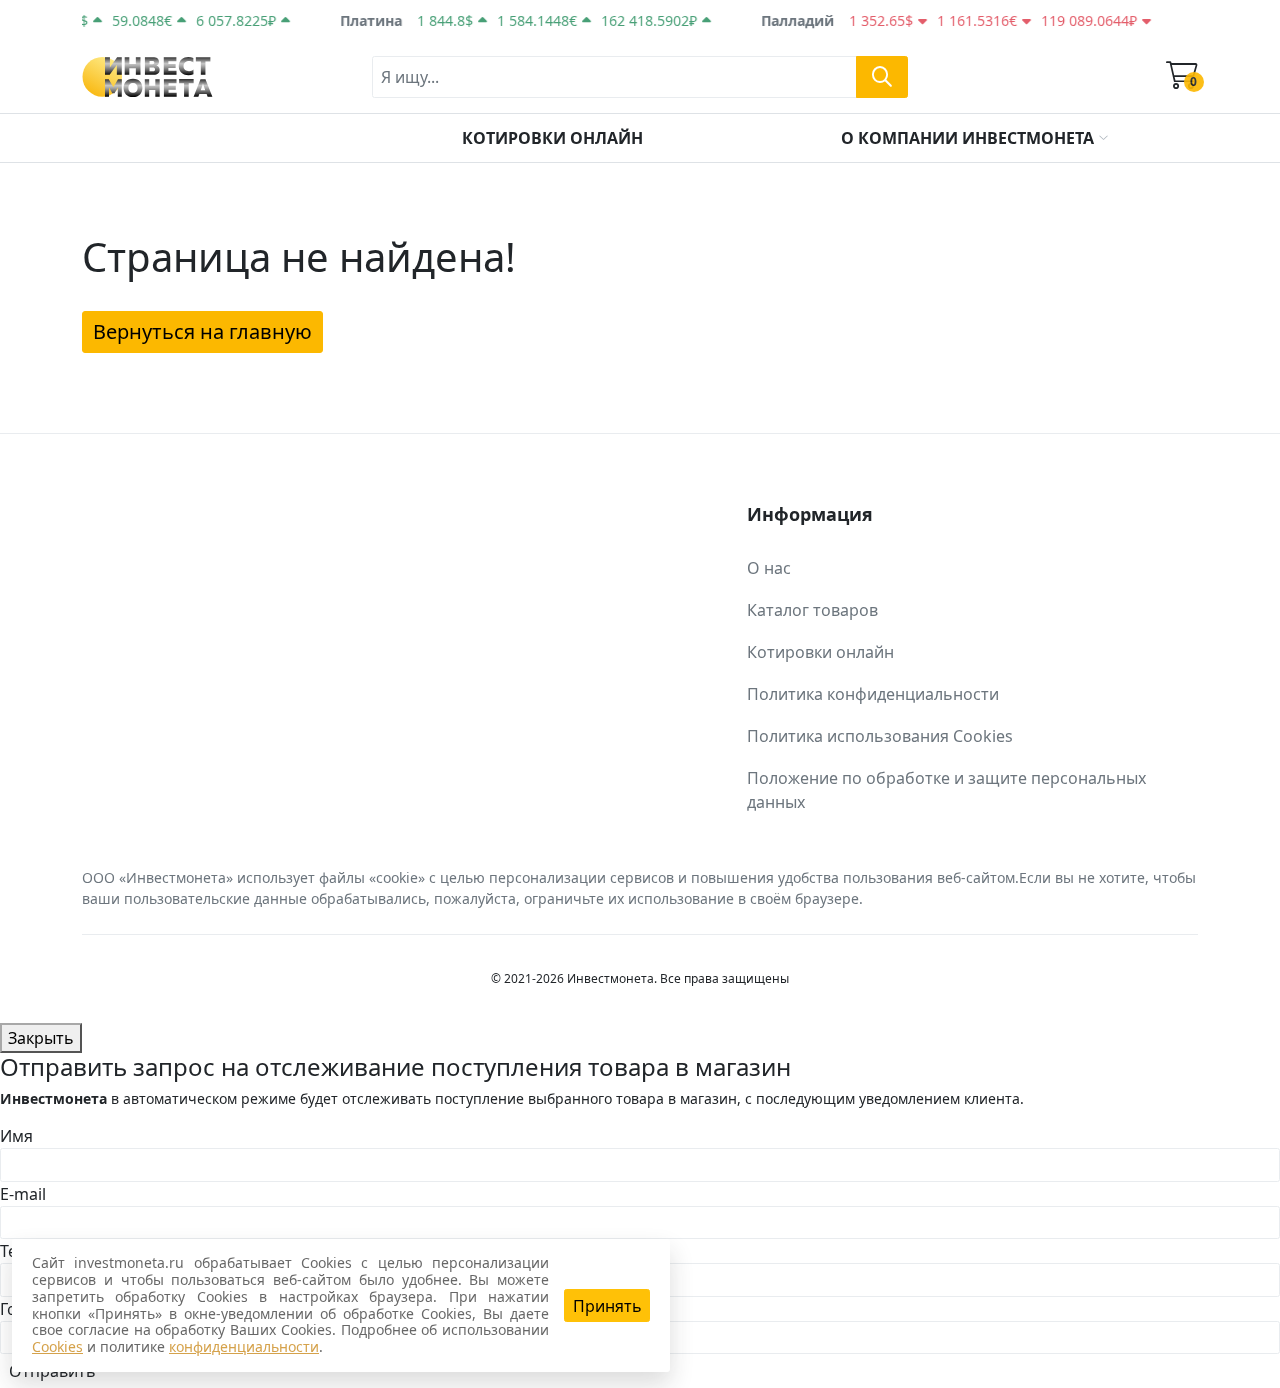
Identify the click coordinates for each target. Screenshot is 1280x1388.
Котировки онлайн (820, 652)
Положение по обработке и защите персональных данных (946, 790)
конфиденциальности (244, 1346)
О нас (769, 568)
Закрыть (41, 1038)
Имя (16, 1136)
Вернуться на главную (202, 331)
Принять (607, 1306)
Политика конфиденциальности (873, 694)
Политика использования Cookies (880, 736)
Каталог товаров (812, 610)
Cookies (57, 1346)
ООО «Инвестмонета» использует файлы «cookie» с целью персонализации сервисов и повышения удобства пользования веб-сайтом (548, 877)
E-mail (23, 1194)
